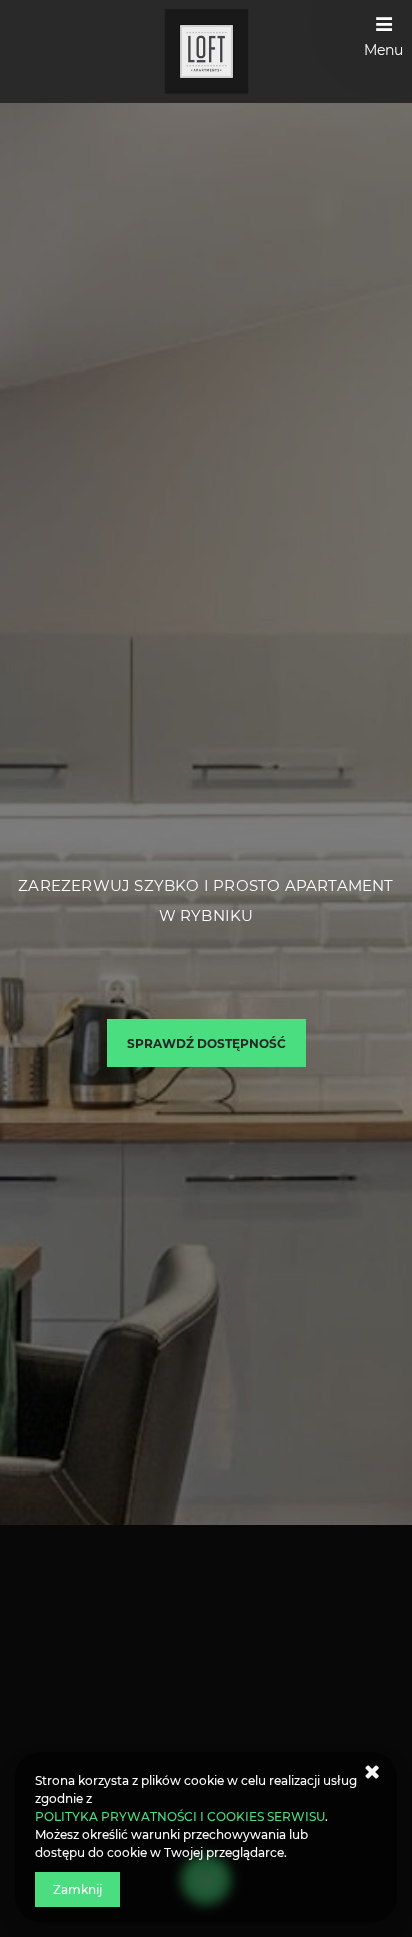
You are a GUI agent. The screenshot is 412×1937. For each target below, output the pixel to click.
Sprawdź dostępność (206, 1043)
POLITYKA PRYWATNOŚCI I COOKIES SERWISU (180, 1816)
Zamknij (77, 1889)
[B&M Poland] (206, 51)
